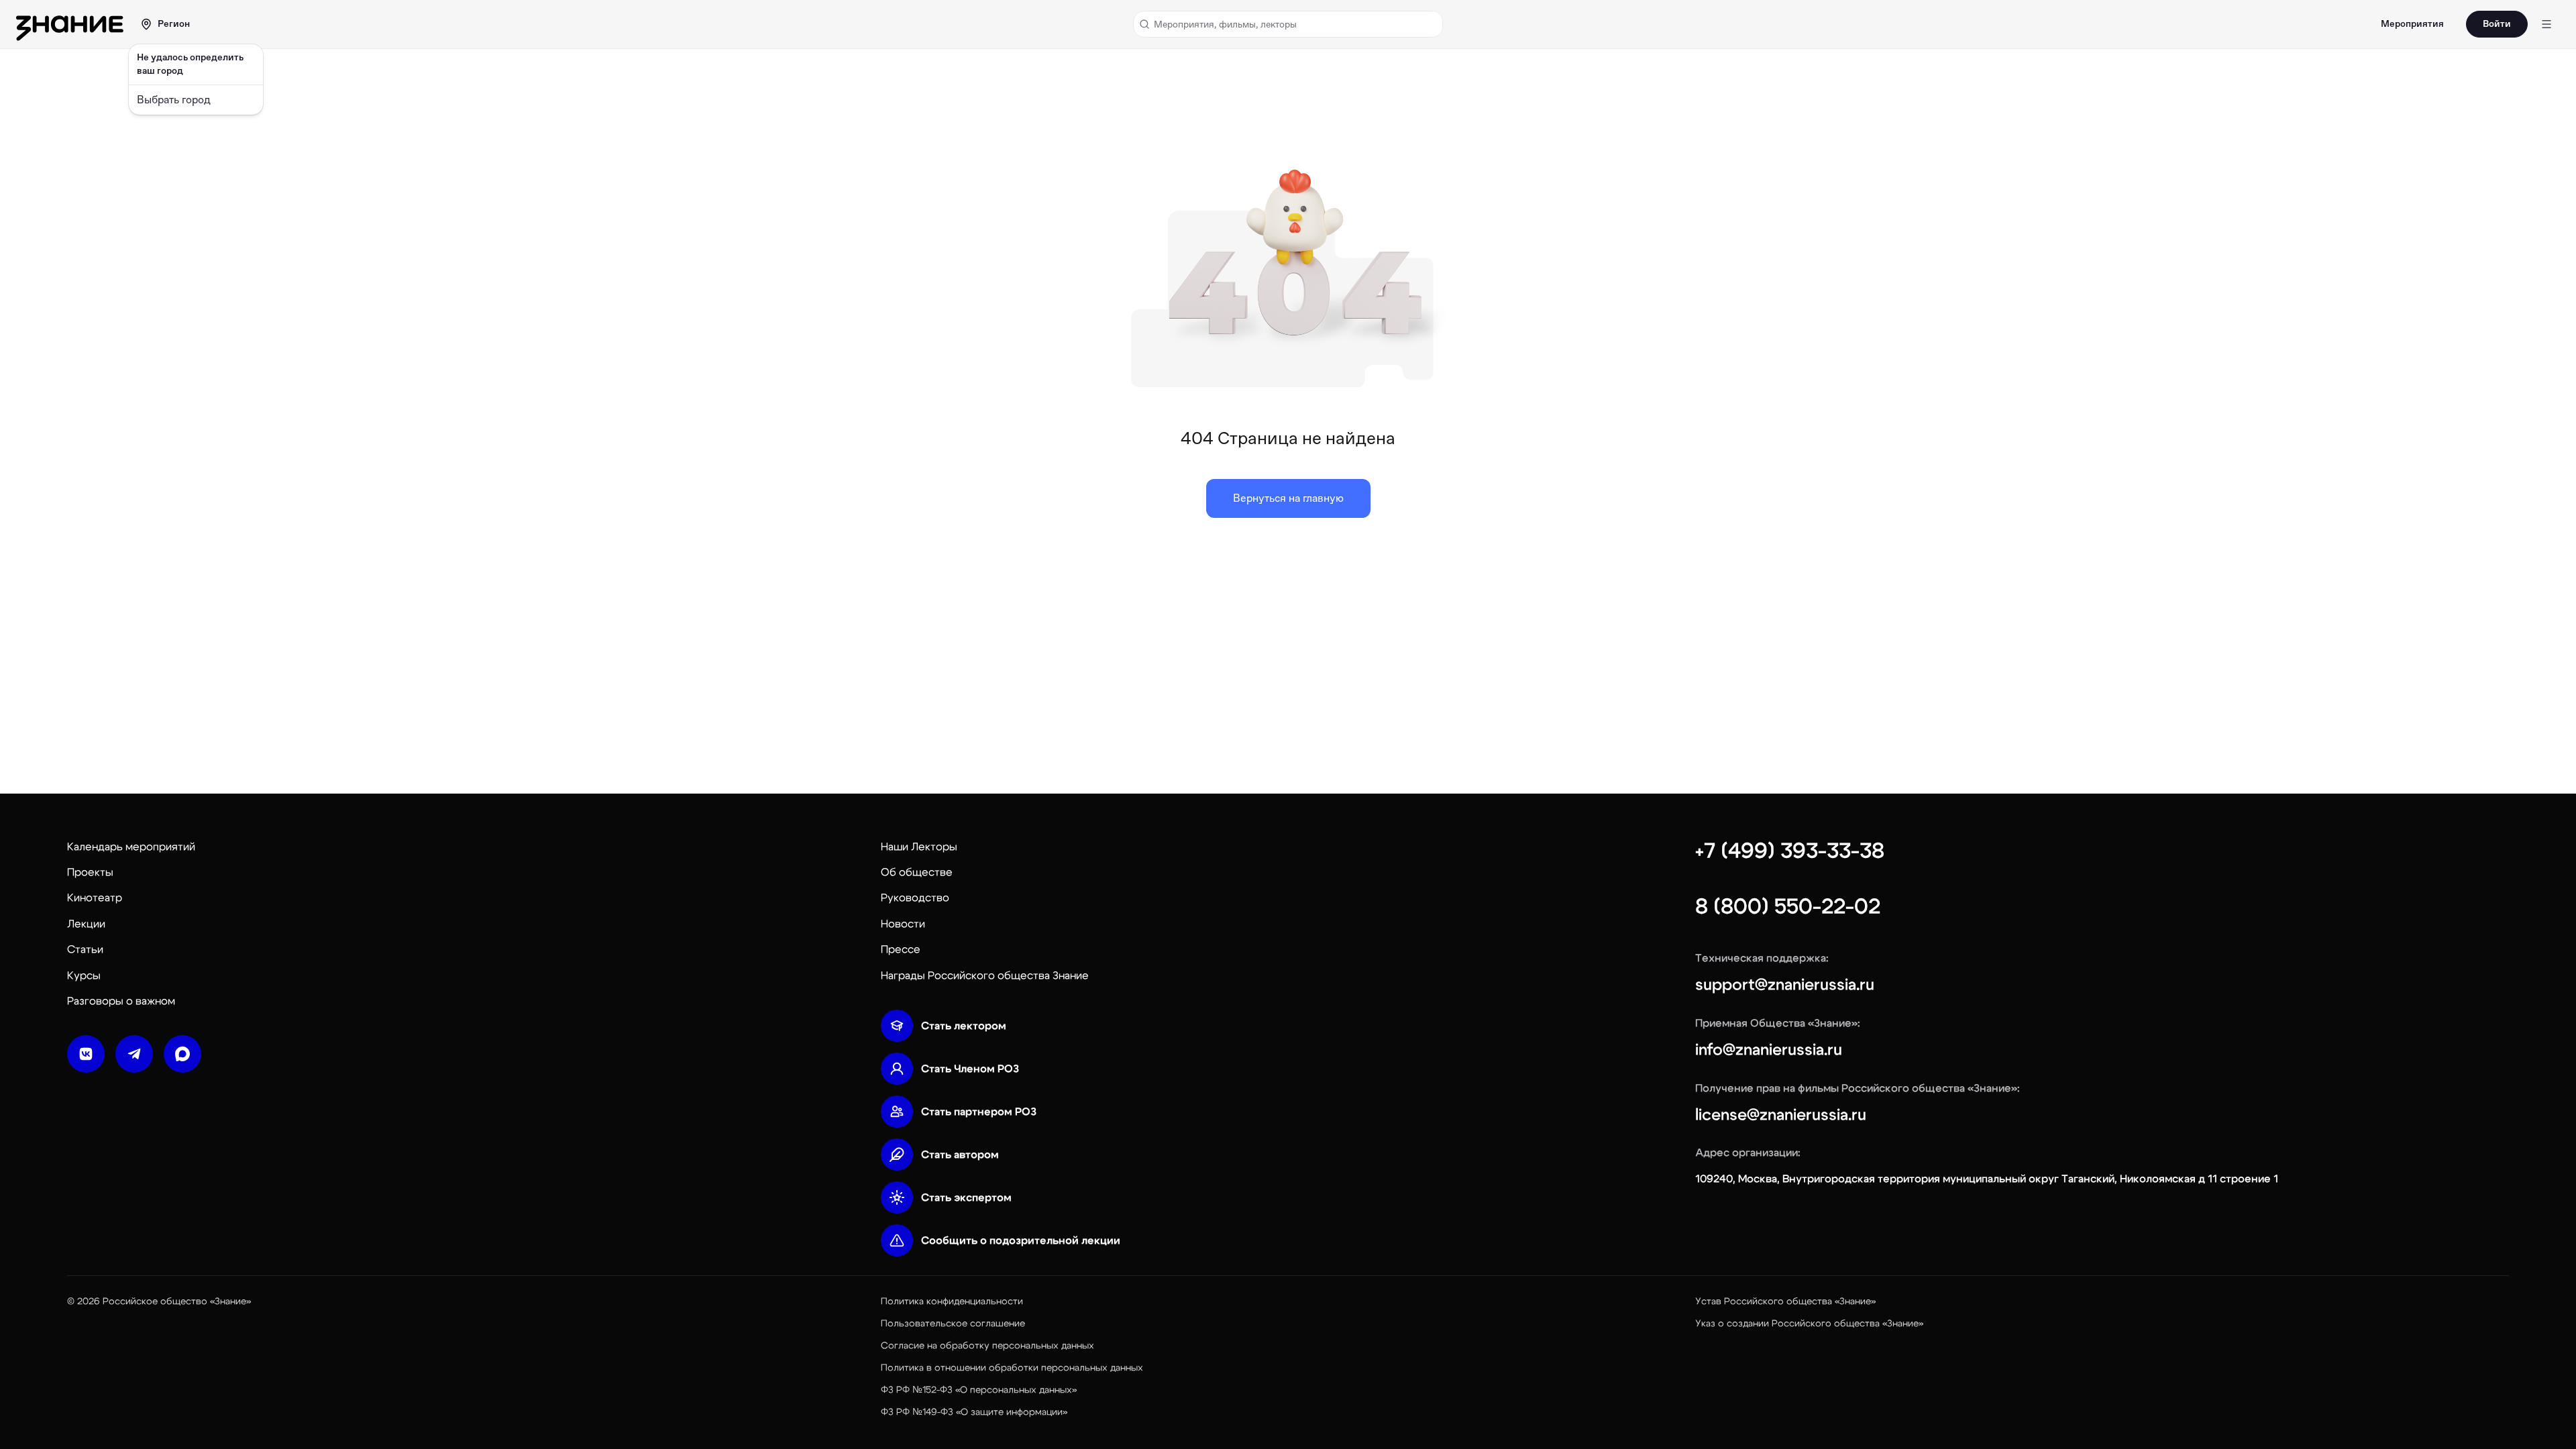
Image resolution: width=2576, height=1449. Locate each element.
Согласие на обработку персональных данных (987, 1346)
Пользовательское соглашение (953, 1324)
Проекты (90, 872)
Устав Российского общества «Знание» (1785, 1301)
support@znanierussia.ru (1785, 985)
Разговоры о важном (121, 1001)
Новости (903, 924)
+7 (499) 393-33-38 (1790, 851)
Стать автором (960, 1155)
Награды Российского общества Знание (985, 975)
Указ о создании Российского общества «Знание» (1809, 1324)
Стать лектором (964, 1026)
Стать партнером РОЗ (979, 1112)
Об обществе (917, 872)
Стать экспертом (966, 1197)
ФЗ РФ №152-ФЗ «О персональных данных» (979, 1390)
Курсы (84, 975)
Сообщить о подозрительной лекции (1021, 1240)
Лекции (86, 924)
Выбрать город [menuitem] (174, 100)
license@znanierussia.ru (1781, 1115)
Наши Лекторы (919, 847)
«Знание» (230, 1301)
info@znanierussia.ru (1769, 1050)
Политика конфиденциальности (952, 1301)
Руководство (915, 898)
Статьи (85, 949)
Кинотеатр (95, 898)
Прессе (901, 949)
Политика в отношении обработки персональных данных (1012, 1368)
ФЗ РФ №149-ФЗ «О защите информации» (974, 1412)
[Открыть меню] (2546, 24)
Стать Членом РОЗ (970, 1069)
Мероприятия (2412, 24)
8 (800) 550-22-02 (1788, 906)
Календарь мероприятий (131, 847)
